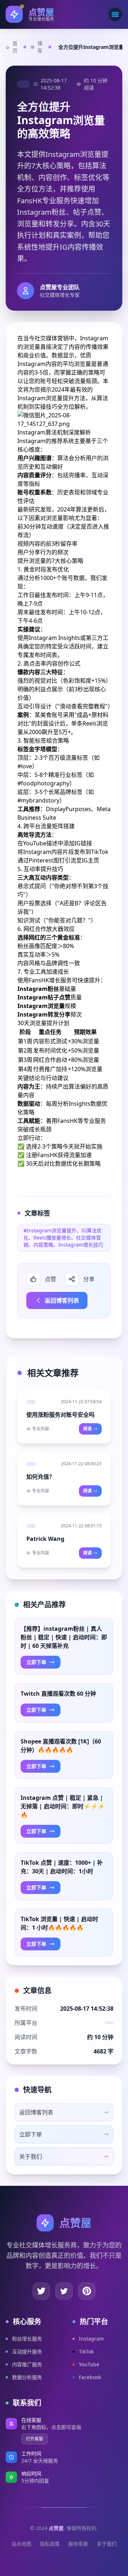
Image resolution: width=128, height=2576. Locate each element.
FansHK (67, 1121)
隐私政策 (50, 2544)
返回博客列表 (62, 1300)
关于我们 (107, 2544)
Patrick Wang (45, 1539)
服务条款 (78, 2544)
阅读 (87, 1429)
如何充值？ (41, 1477)
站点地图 (21, 2544)
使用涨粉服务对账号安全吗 (60, 1415)
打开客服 (34, 2439)
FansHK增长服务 (50, 980)
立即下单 (36, 1662)
